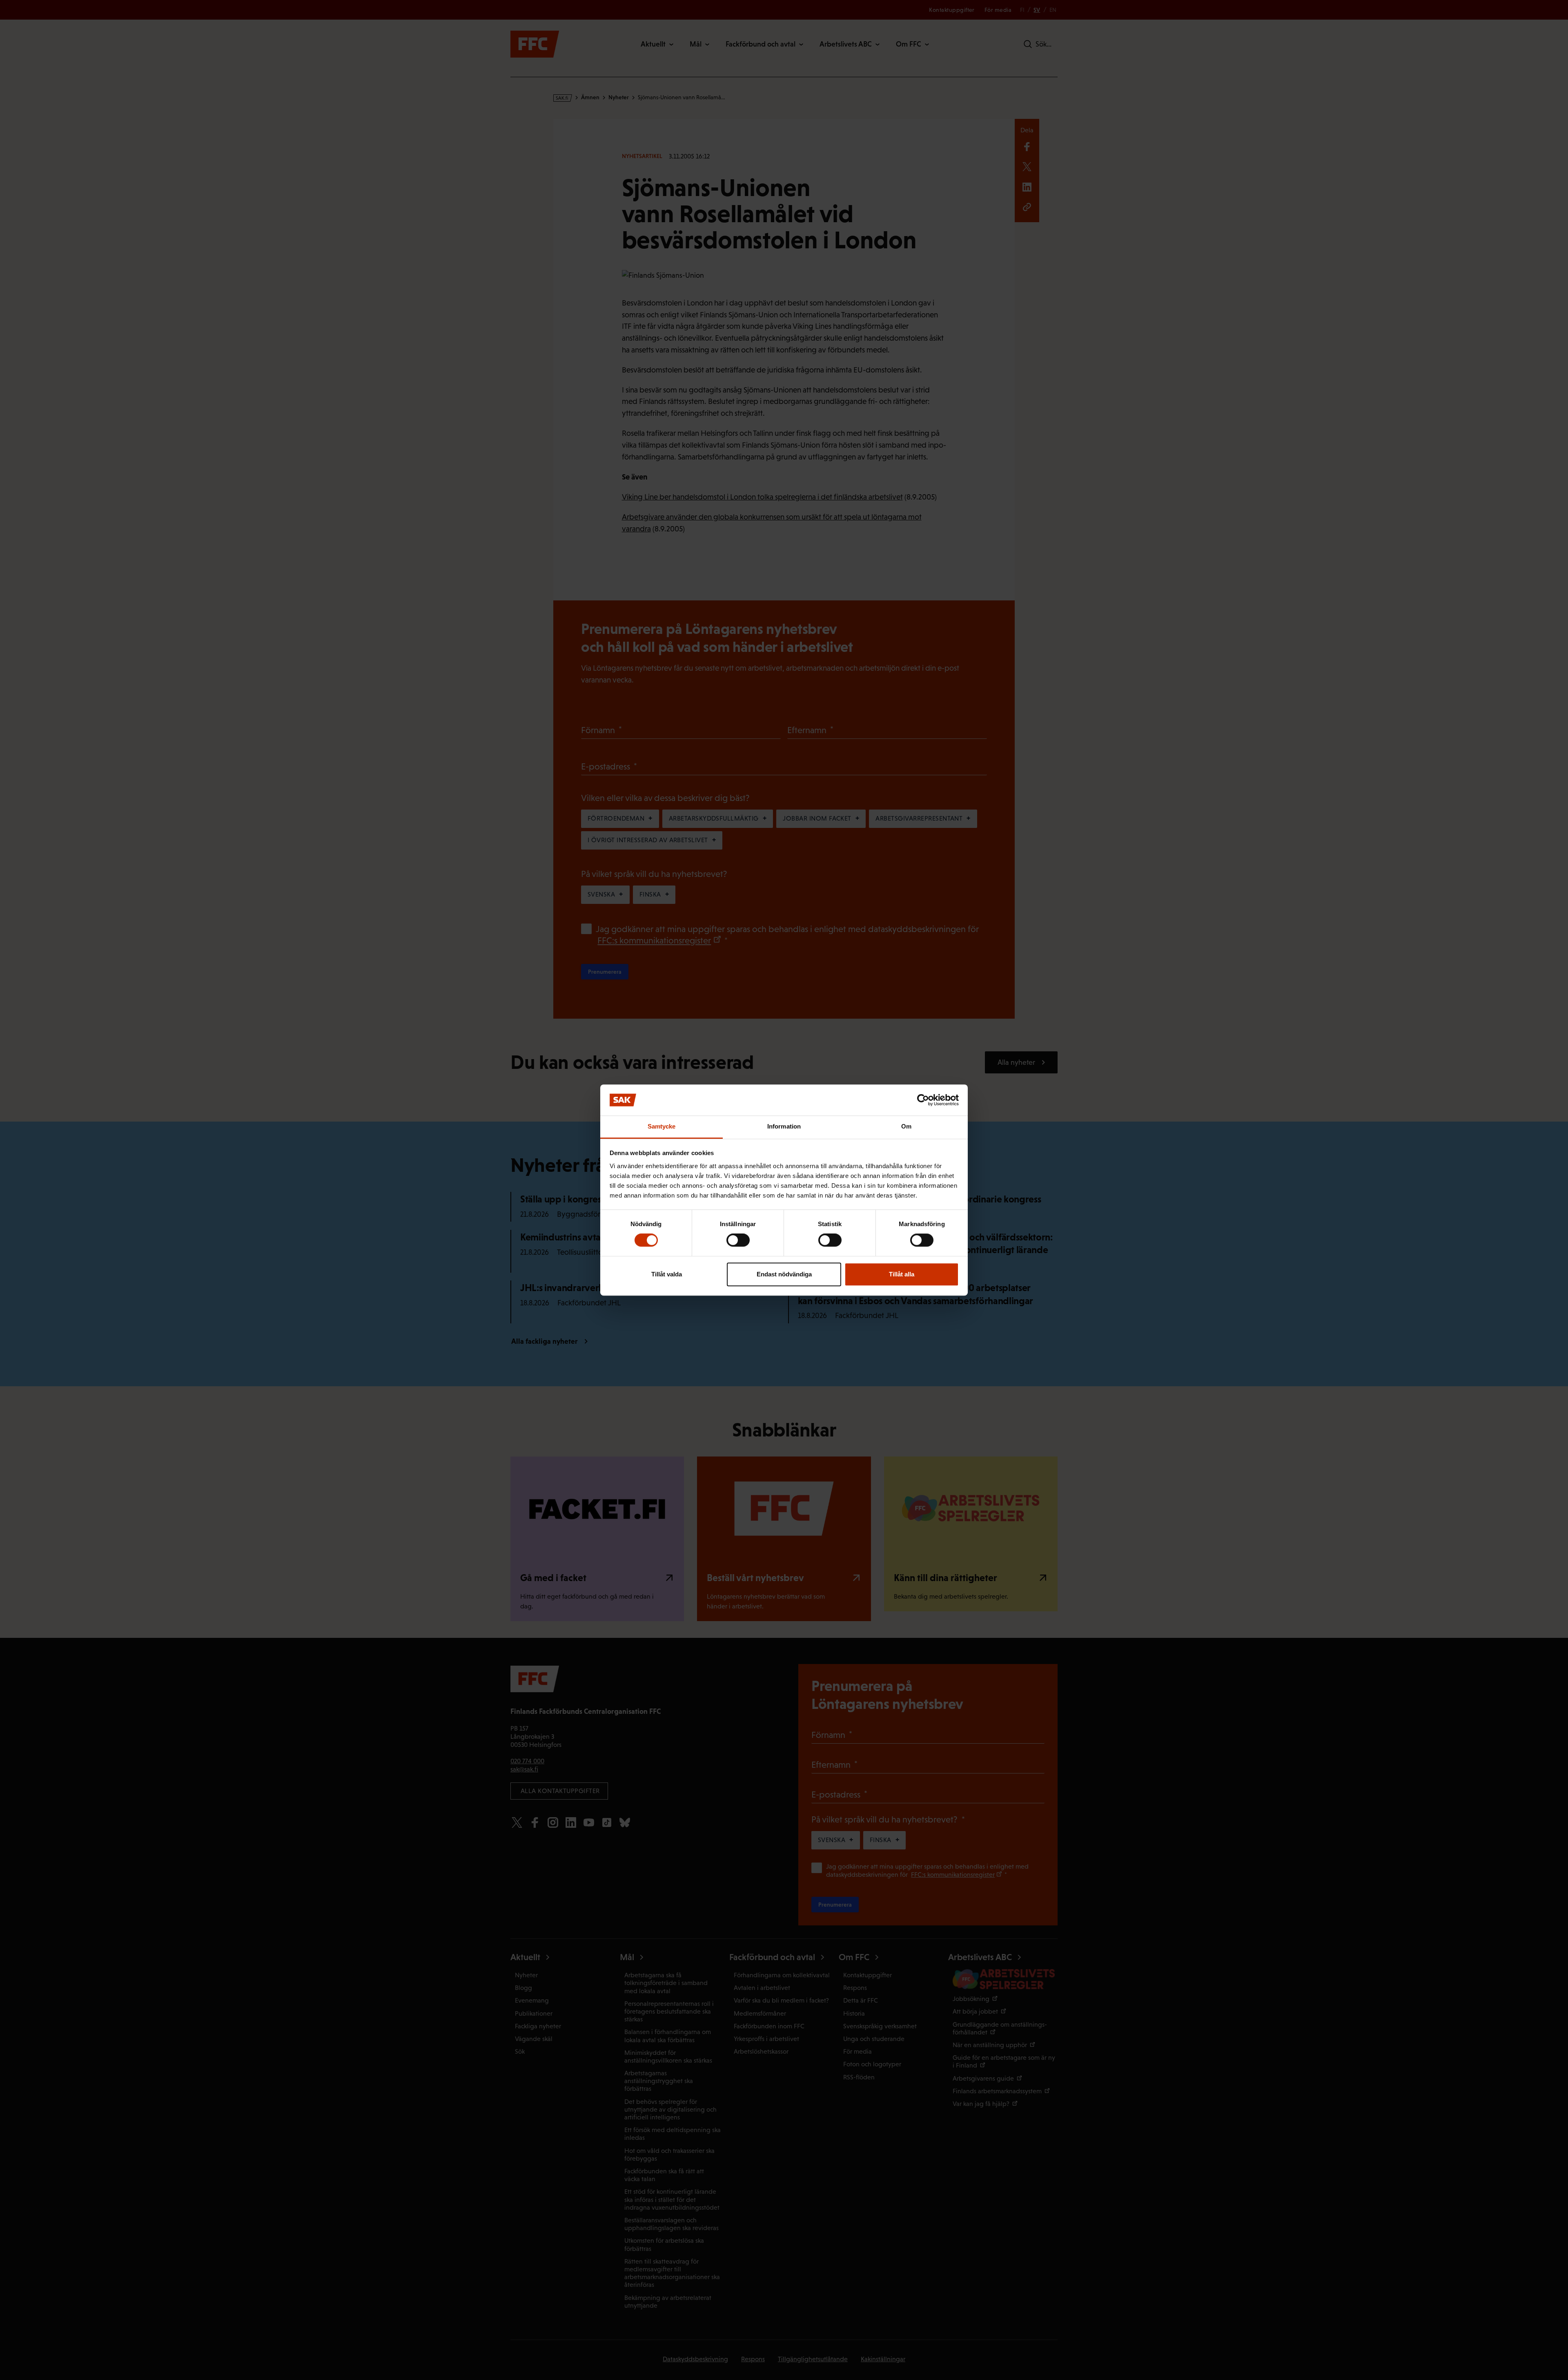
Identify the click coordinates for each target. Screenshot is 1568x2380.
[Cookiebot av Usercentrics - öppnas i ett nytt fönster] (923, 1100)
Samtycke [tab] (662, 1127)
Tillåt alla (902, 1274)
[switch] (738, 1240)
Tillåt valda (667, 1274)
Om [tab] (906, 1127)
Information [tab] (784, 1127)
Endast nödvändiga (784, 1274)
